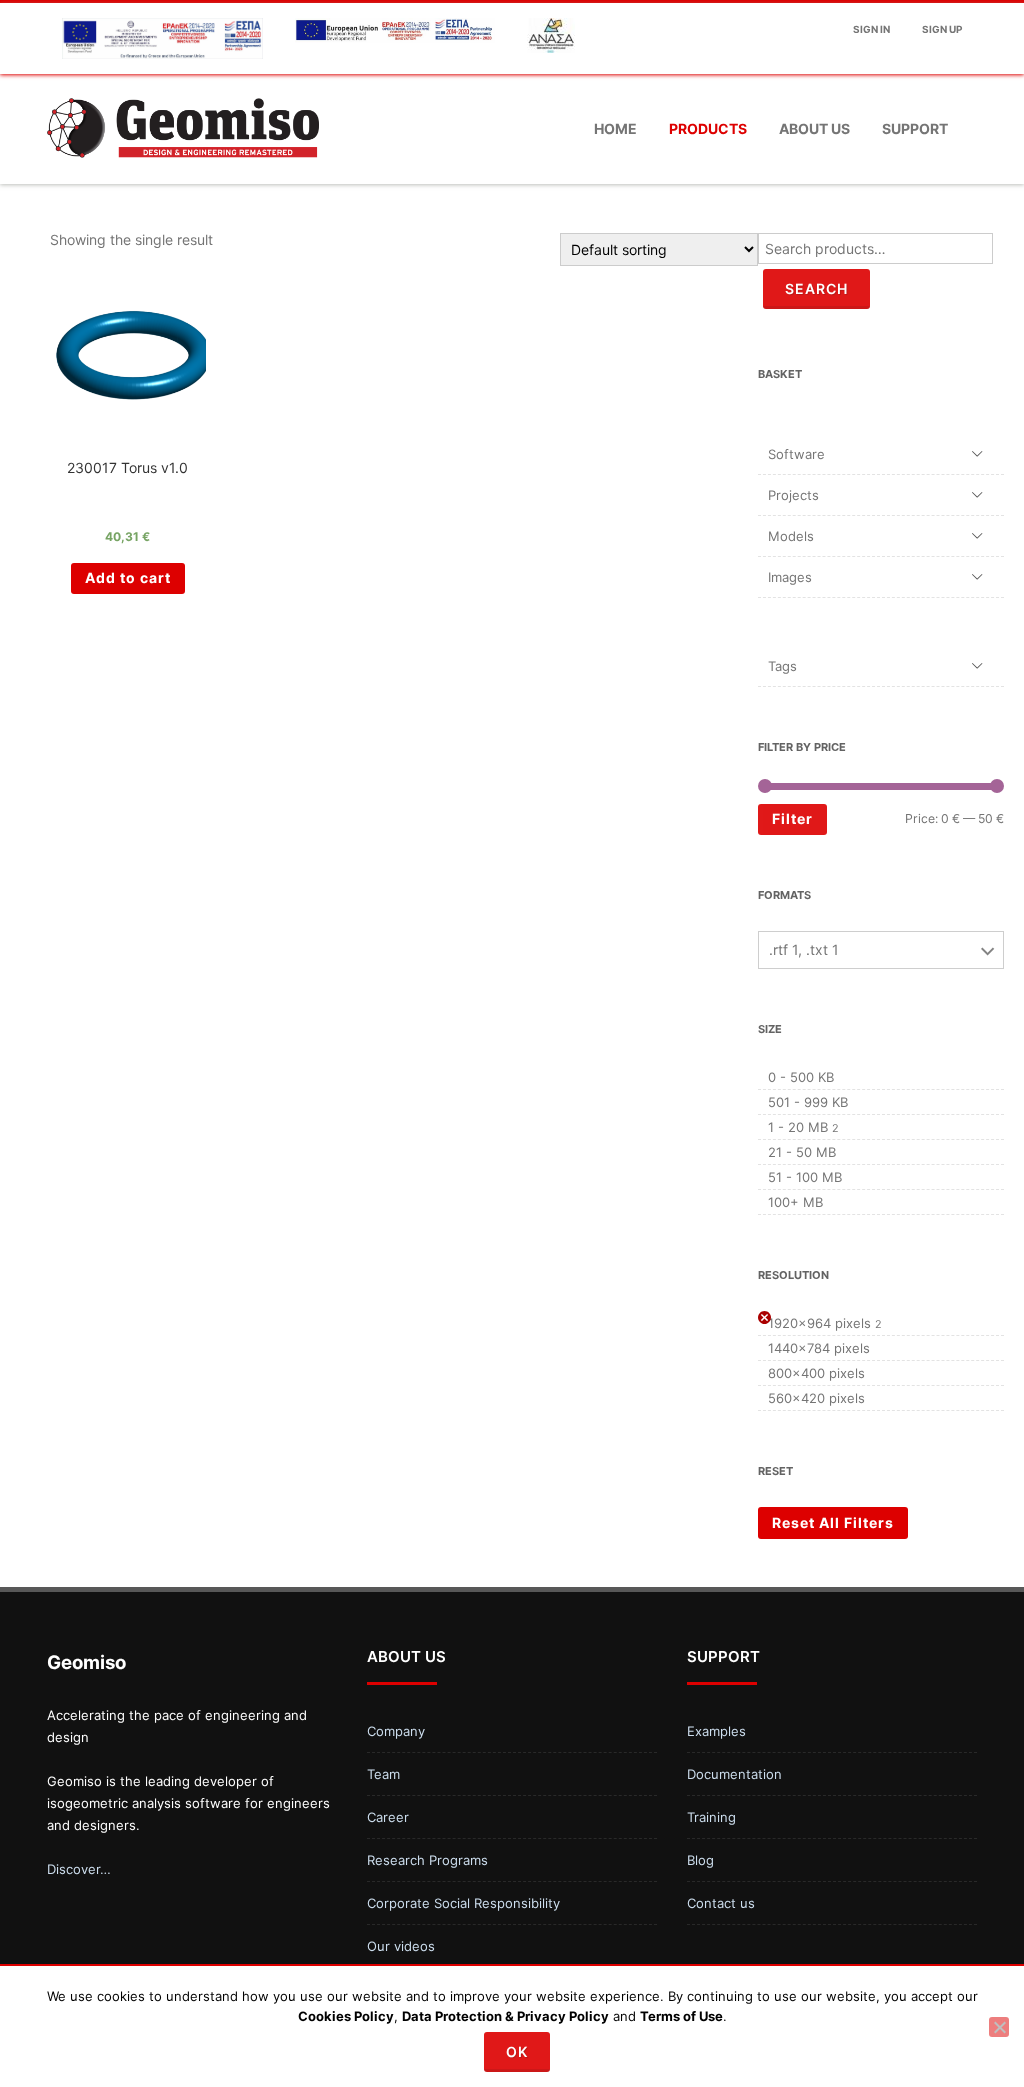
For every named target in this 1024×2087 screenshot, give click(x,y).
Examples (716, 1731)
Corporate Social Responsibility (463, 1903)
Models (791, 536)
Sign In (871, 29)
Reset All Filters (833, 1522)
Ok (517, 2051)
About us (814, 128)
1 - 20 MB (798, 1127)
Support (915, 128)
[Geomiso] (183, 176)
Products (708, 128)
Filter (792, 818)
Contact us (721, 1903)
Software (796, 454)
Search (816, 288)
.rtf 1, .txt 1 (804, 949)
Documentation (734, 1774)
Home (615, 128)
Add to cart (128, 577)
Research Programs (427, 1860)
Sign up (942, 29)
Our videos (401, 1946)
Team (383, 1774)
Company (396, 1731)
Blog (700, 1860)
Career (388, 1817)
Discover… (79, 1869)
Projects (793, 495)
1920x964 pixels (819, 1323)
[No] (999, 2027)
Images (790, 577)
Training (711, 1817)
